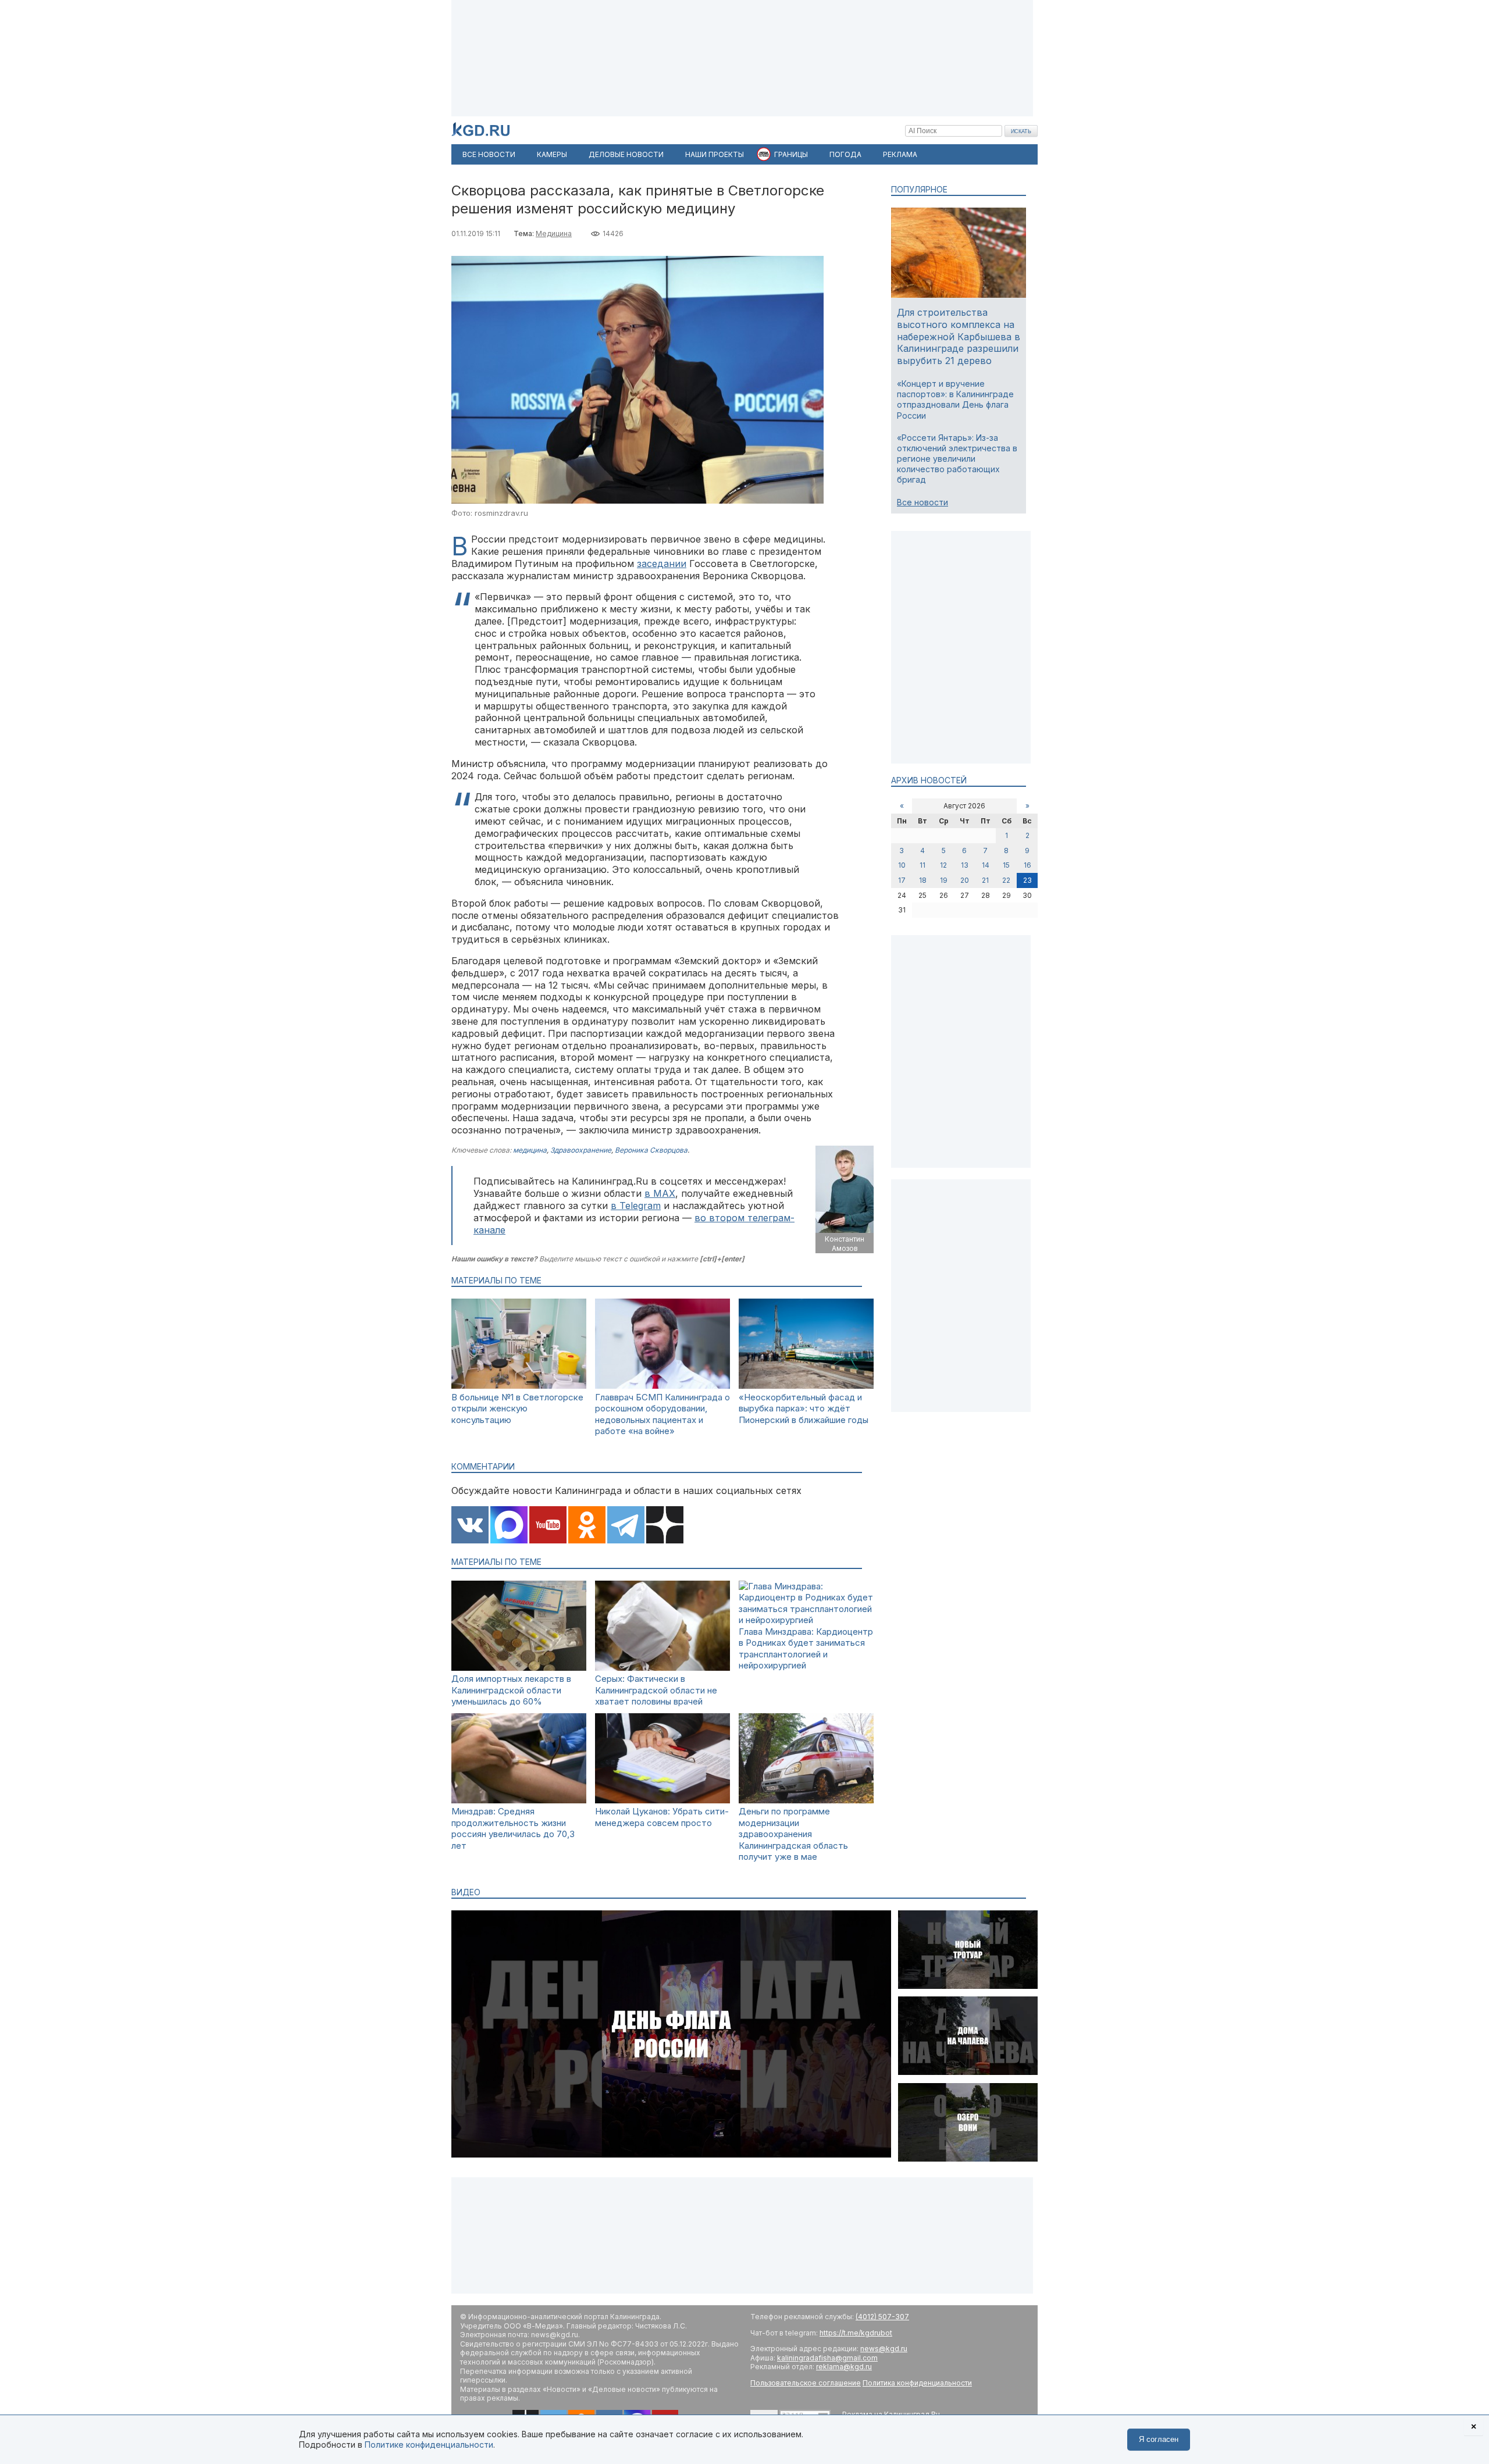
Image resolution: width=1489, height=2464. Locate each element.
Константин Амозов (845, 1244)
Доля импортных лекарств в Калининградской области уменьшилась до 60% (511, 1690)
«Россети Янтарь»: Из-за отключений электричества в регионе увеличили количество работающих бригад (957, 459)
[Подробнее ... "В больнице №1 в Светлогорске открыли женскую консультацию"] (519, 1386)
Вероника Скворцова (651, 1150)
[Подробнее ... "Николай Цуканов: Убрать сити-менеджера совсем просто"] (662, 1800)
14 (986, 865)
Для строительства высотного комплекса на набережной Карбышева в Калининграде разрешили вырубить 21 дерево (959, 336)
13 (965, 865)
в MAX (660, 1193)
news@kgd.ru (884, 2349)
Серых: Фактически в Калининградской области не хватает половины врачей (656, 1690)
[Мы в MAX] (509, 1526)
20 (965, 880)
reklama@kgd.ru (844, 2367)
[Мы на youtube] (548, 1526)
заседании (662, 564)
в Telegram (636, 1206)
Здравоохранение (581, 1150)
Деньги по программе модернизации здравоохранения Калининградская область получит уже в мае (793, 1834)
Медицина (554, 233)
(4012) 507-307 (882, 2317)
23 (1027, 880)
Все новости (922, 502)
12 (943, 865)
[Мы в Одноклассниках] (587, 1526)
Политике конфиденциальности (429, 2445)
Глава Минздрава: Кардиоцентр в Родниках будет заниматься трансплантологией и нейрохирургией (806, 1649)
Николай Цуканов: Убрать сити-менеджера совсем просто (662, 1817)
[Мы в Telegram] (626, 1526)
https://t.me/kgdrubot (856, 2333)
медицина (530, 1150)
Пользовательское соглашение (806, 2383)
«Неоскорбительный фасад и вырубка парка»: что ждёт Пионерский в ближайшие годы (804, 1408)
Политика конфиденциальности (917, 2383)
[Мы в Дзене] (665, 1526)
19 (944, 880)
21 (985, 880)
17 (902, 880)
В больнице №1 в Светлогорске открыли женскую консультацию (517, 1408)
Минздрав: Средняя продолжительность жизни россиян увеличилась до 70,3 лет (513, 1828)
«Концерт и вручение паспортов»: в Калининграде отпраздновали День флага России (955, 400)
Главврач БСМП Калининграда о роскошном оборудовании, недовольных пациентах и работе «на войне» (662, 1414)
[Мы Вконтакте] (470, 1526)
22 (1006, 880)
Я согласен (1159, 2439)
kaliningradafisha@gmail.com (827, 2358)
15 (1006, 865)
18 (923, 880)
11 (922, 865)
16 (1027, 865)
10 (902, 865)
